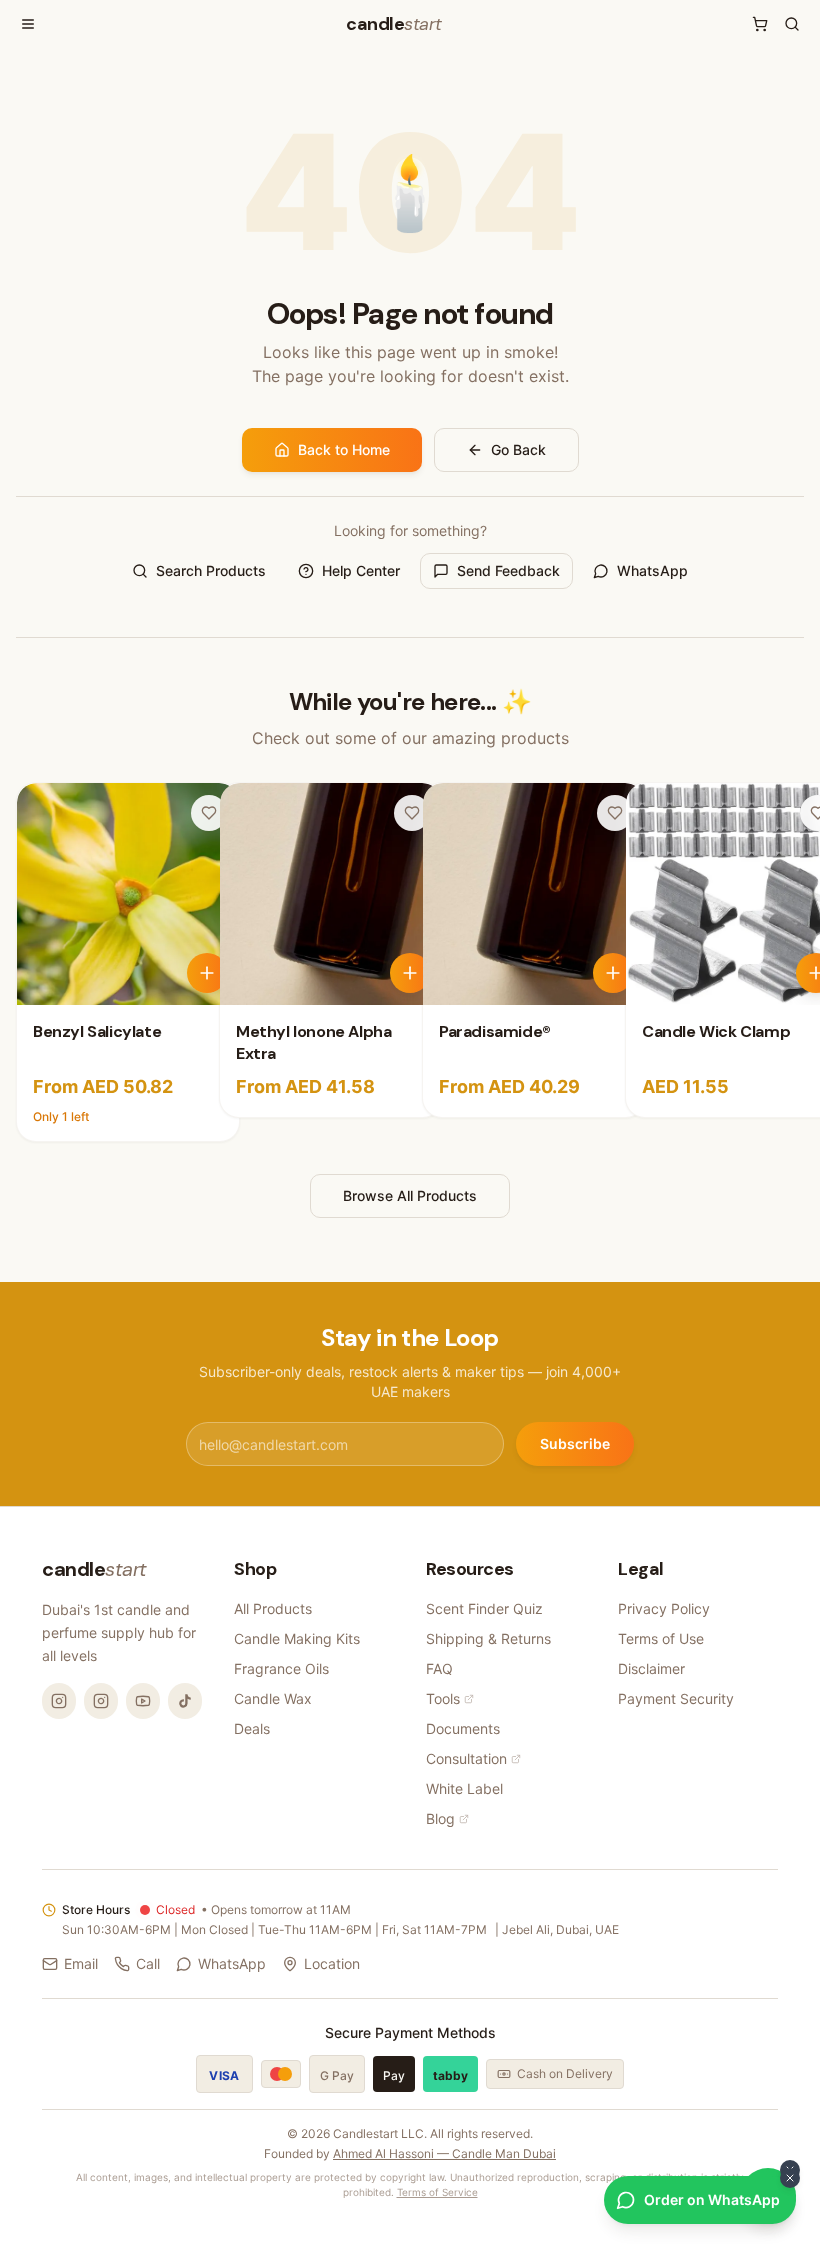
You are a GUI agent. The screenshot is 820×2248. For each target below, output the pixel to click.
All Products (273, 1608)
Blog (440, 1818)
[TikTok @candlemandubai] (185, 1701)
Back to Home (344, 449)
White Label (464, 1788)
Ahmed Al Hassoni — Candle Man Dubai (444, 2153)
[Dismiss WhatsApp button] (790, 2178)
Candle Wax (273, 1698)
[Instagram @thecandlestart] (101, 1701)
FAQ (439, 1668)
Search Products (211, 570)
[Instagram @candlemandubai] (59, 1701)
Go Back (518, 449)
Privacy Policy (664, 1608)
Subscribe (575, 1443)
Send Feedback (508, 570)
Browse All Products (410, 1195)
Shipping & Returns (488, 1638)
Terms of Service (437, 2192)
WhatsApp (652, 570)
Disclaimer (651, 1668)
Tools (443, 1698)
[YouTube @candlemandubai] (143, 1701)
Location (332, 1963)
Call (148, 1963)
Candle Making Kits (297, 1638)
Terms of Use (661, 1638)
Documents (463, 1728)
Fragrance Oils (281, 1668)
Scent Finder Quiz (484, 1608)
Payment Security (676, 1698)
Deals (252, 1728)
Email (81, 1963)
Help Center (361, 570)
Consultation (466, 1758)
